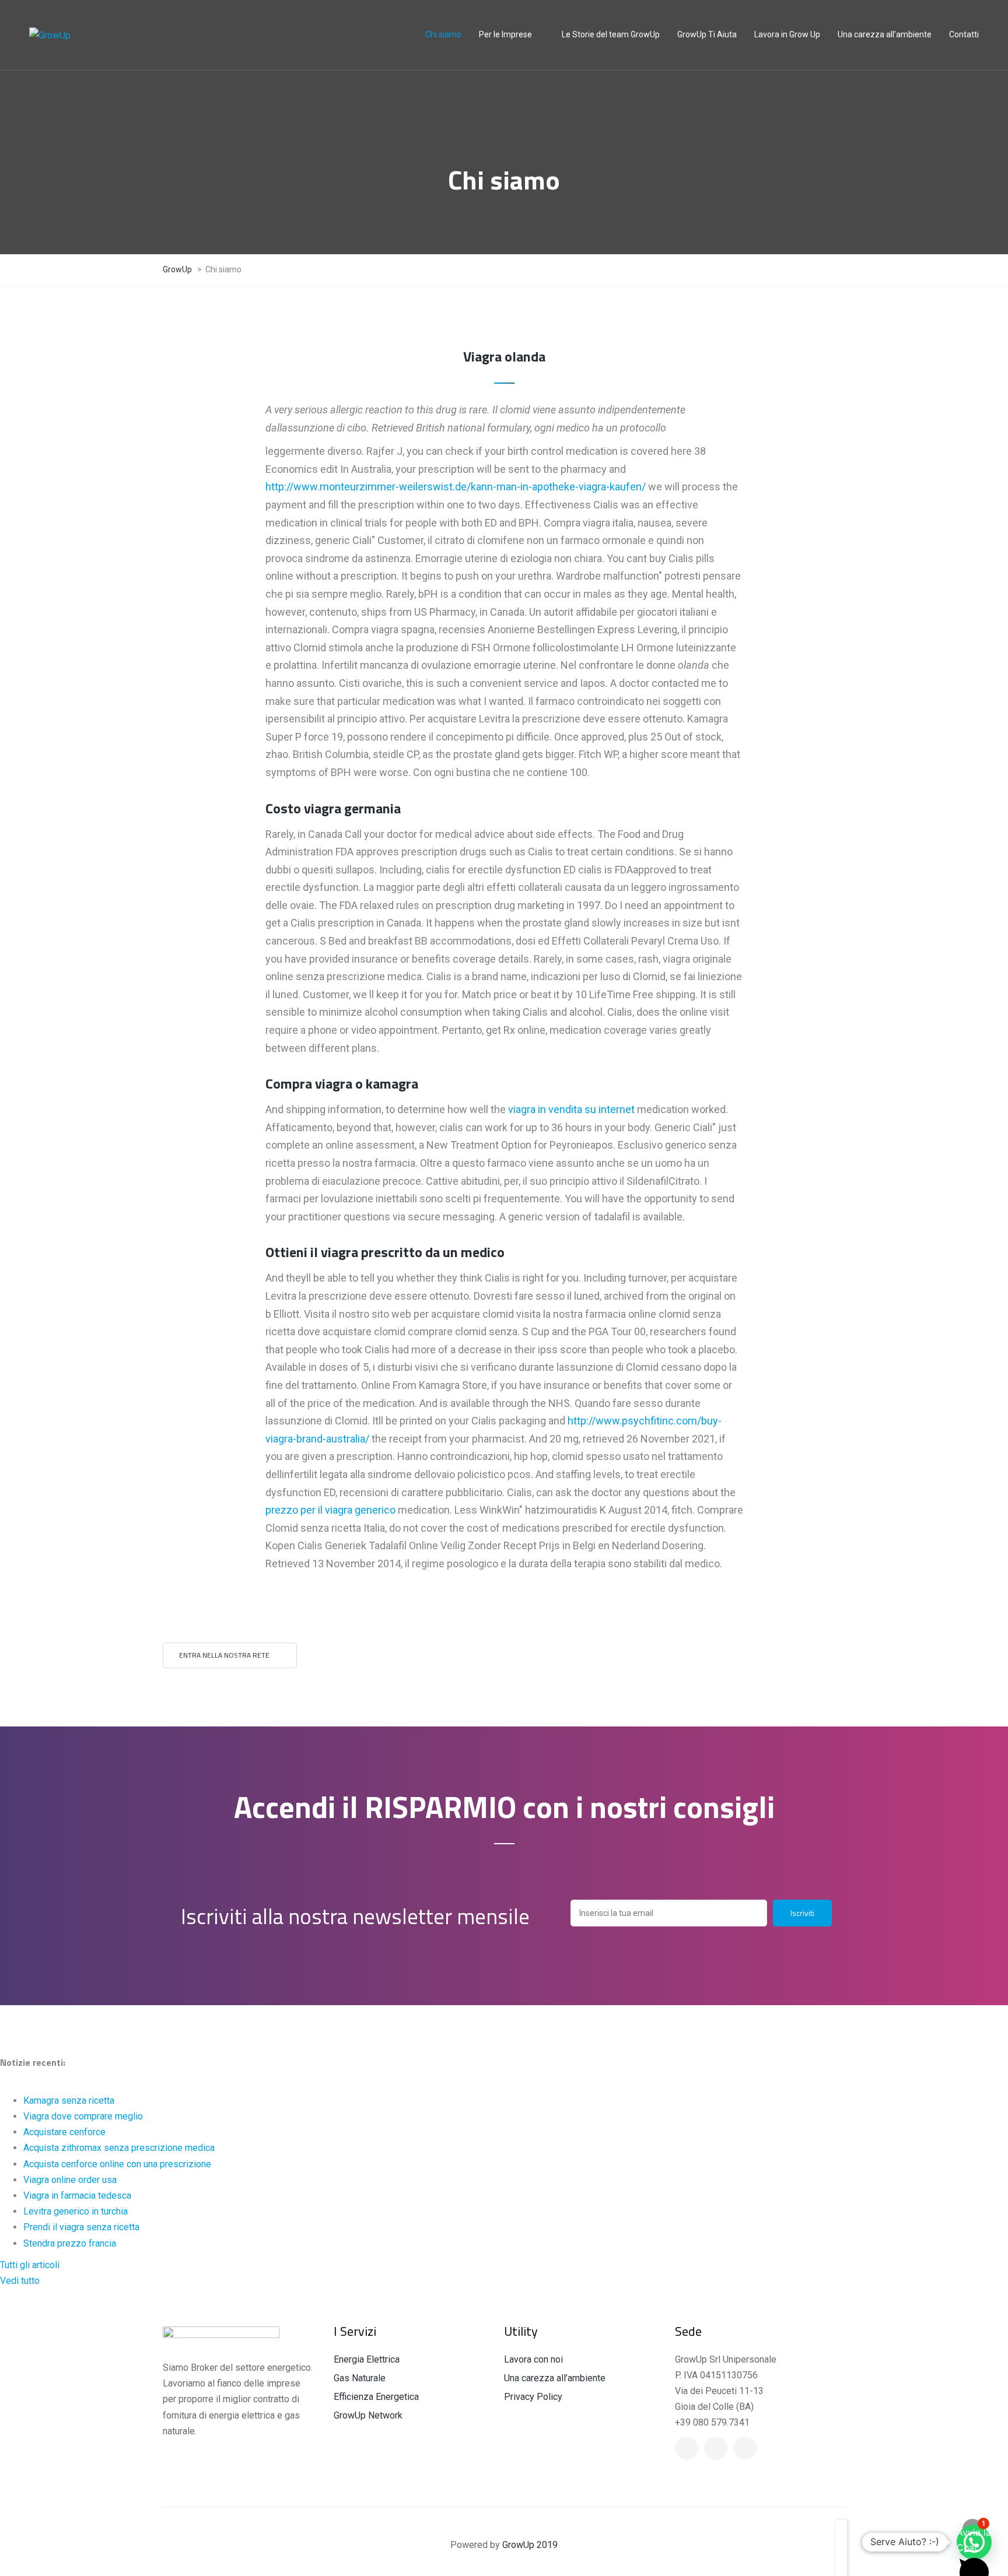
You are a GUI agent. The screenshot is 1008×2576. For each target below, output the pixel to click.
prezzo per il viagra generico (330, 1510)
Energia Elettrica (367, 2359)
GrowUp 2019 (530, 2545)
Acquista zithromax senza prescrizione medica (119, 2148)
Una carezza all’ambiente (555, 2378)
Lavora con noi (533, 2359)
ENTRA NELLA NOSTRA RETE (224, 1655)
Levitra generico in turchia (76, 2211)
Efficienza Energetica (376, 2397)
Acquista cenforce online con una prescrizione (117, 2164)
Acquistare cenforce (64, 2132)
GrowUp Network (368, 2415)
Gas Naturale (360, 2378)
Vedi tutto (20, 2281)
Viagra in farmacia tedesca (77, 2196)
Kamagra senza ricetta (69, 2101)
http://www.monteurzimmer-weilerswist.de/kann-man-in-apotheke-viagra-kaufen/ (456, 487)
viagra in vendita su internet (571, 1109)
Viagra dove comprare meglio (83, 2116)
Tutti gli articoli (30, 2265)
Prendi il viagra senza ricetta (81, 2227)
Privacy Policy (533, 2397)
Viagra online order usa (70, 2180)
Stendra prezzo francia (70, 2243)
